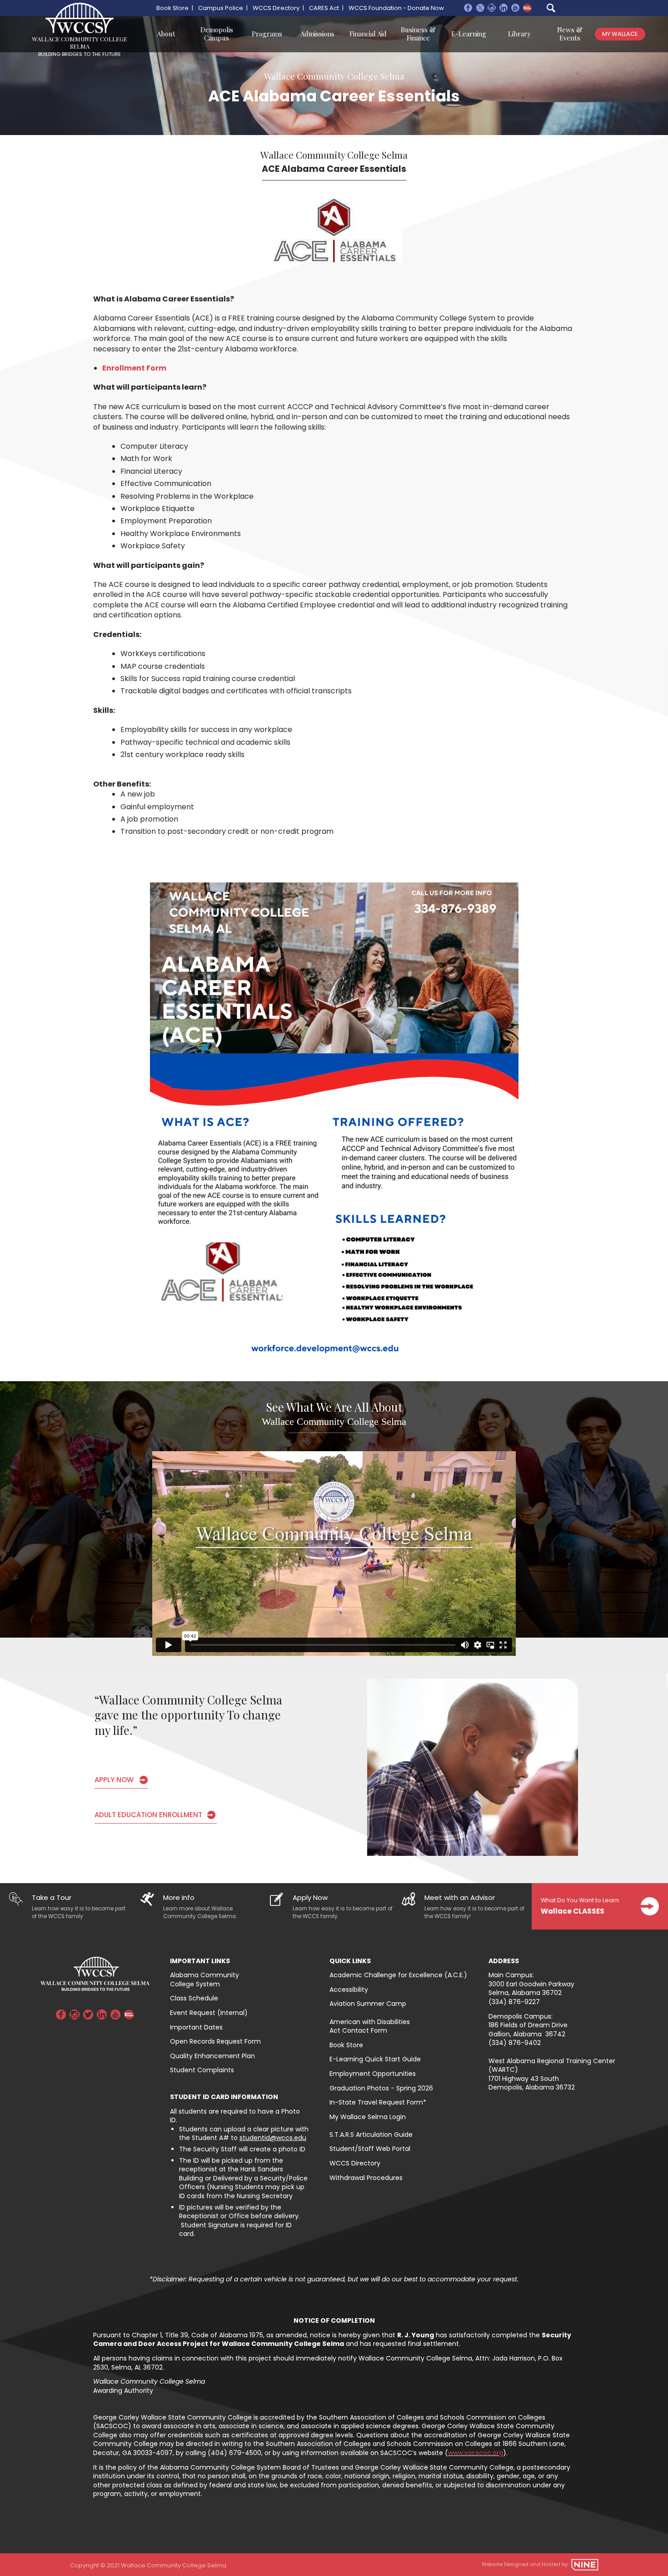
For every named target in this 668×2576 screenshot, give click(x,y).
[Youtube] (515, 9)
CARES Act (324, 8)
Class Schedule (194, 1998)
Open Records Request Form (215, 2041)
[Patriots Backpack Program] (527, 8)
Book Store (172, 8)
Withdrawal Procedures (366, 2178)
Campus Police (221, 8)
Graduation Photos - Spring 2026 (382, 2088)
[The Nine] (585, 2565)
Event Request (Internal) (209, 2013)
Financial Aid (368, 34)
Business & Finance (418, 34)
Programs (267, 34)
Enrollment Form (134, 368)
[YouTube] (115, 2016)
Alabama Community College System (204, 1980)
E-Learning (469, 34)
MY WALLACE (620, 34)
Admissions (317, 34)
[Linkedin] (503, 9)
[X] (480, 9)
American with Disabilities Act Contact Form (370, 2026)
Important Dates (196, 2027)
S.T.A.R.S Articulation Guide (371, 2135)
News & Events (570, 34)
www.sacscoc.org (476, 2453)
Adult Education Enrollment (148, 1815)
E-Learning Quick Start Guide (375, 2059)
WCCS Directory (276, 8)
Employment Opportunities (373, 2074)
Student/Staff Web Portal (370, 2149)
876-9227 (524, 2002)
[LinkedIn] (102, 2016)
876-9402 (525, 2043)
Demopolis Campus (217, 34)
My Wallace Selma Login (368, 2117)
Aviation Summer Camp (368, 2004)
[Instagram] (492, 9)
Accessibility (349, 1990)
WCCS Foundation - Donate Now (396, 8)
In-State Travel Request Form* (378, 2102)
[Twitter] (88, 2016)
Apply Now (114, 1780)
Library (519, 34)
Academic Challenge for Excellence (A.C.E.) (398, 1975)
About (166, 34)
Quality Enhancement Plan (212, 2056)
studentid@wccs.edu (273, 2138)
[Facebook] (468, 9)
